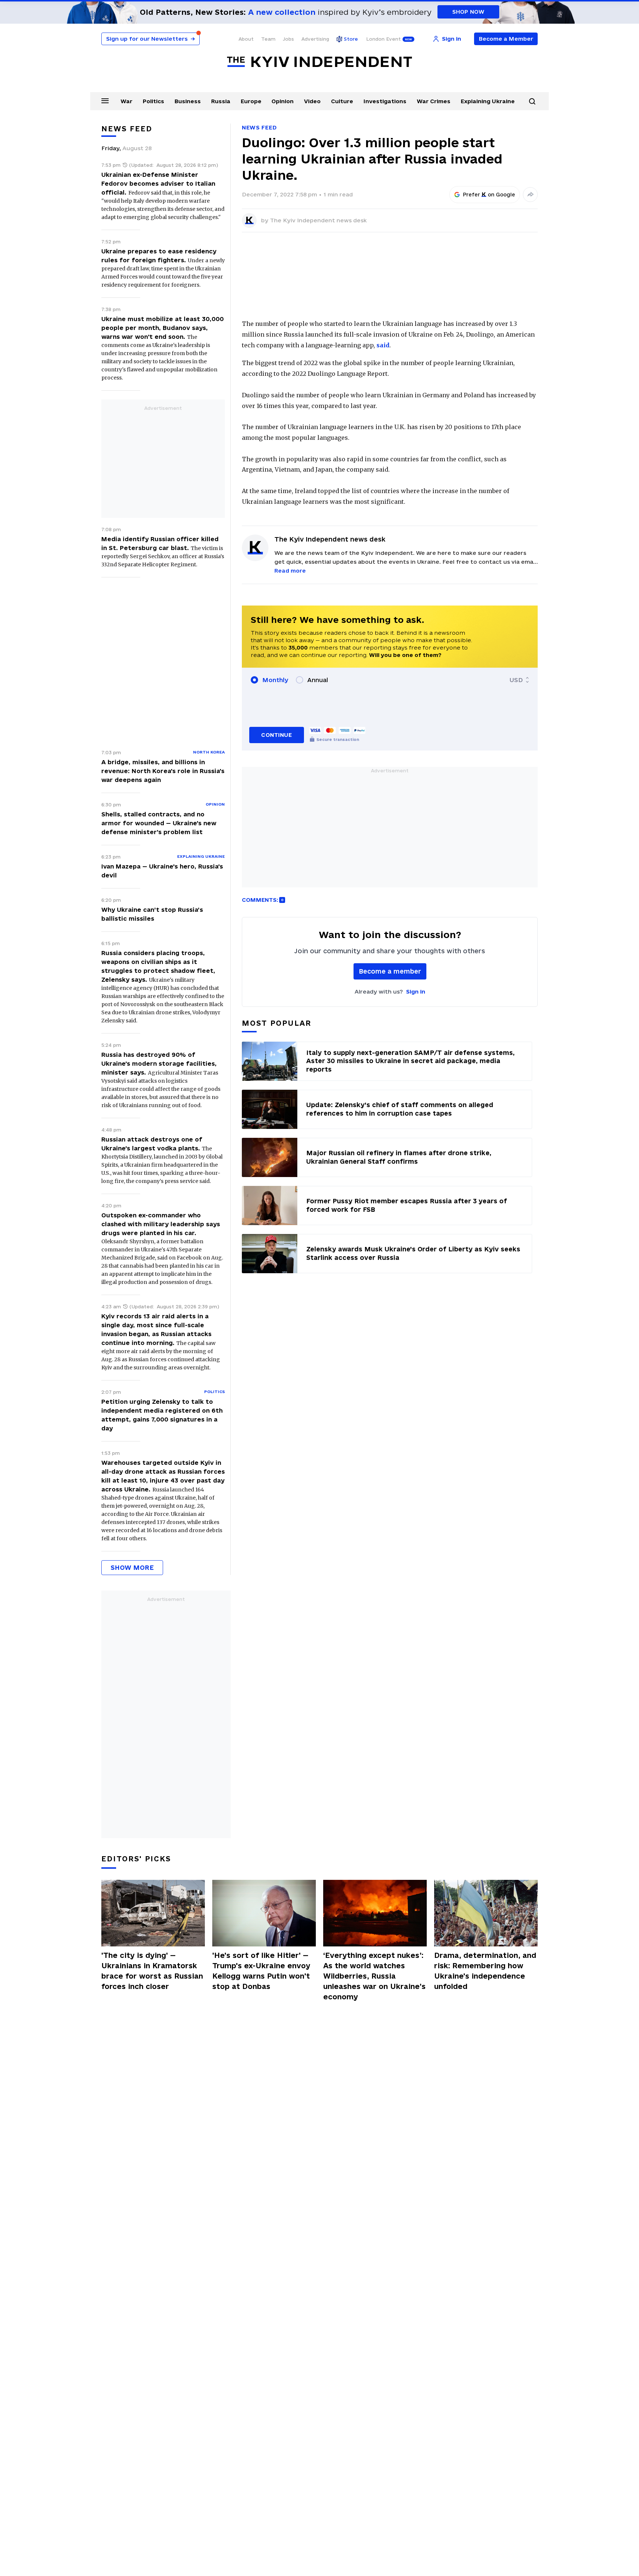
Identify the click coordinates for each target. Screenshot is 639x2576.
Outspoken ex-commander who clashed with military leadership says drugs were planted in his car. (161, 1224)
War (126, 101)
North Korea (209, 752)
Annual (318, 680)
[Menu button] (105, 101)
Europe (251, 101)
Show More (132, 1567)
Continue (276, 735)
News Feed (259, 127)
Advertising (315, 39)
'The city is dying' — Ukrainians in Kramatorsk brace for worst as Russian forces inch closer (152, 1971)
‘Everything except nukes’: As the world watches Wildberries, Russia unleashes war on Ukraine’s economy (374, 1976)
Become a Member (506, 39)
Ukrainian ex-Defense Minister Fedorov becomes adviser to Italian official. (158, 183)
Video (312, 101)
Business (188, 101)
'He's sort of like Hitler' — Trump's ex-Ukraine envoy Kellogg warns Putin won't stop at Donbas (261, 1971)
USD (516, 680)
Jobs (288, 39)
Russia (221, 101)
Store (351, 39)
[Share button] (530, 195)
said (383, 345)
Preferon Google (489, 195)
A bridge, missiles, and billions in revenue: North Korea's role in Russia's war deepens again (163, 771)
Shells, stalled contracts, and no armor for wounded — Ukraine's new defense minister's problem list (159, 823)
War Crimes (434, 101)
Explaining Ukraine (488, 101)
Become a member (390, 971)
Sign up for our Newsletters (151, 39)
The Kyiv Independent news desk (318, 220)
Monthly (275, 680)
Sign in (416, 992)
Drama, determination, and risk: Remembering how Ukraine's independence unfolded (485, 1971)
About (246, 39)
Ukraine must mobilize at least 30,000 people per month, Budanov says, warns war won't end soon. (163, 328)
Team (268, 39)
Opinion (283, 101)
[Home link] (319, 62)
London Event (383, 39)
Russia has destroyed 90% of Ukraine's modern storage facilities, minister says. (159, 1063)
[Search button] (532, 101)
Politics (153, 101)
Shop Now (468, 12)
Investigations (385, 101)
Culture (342, 101)
